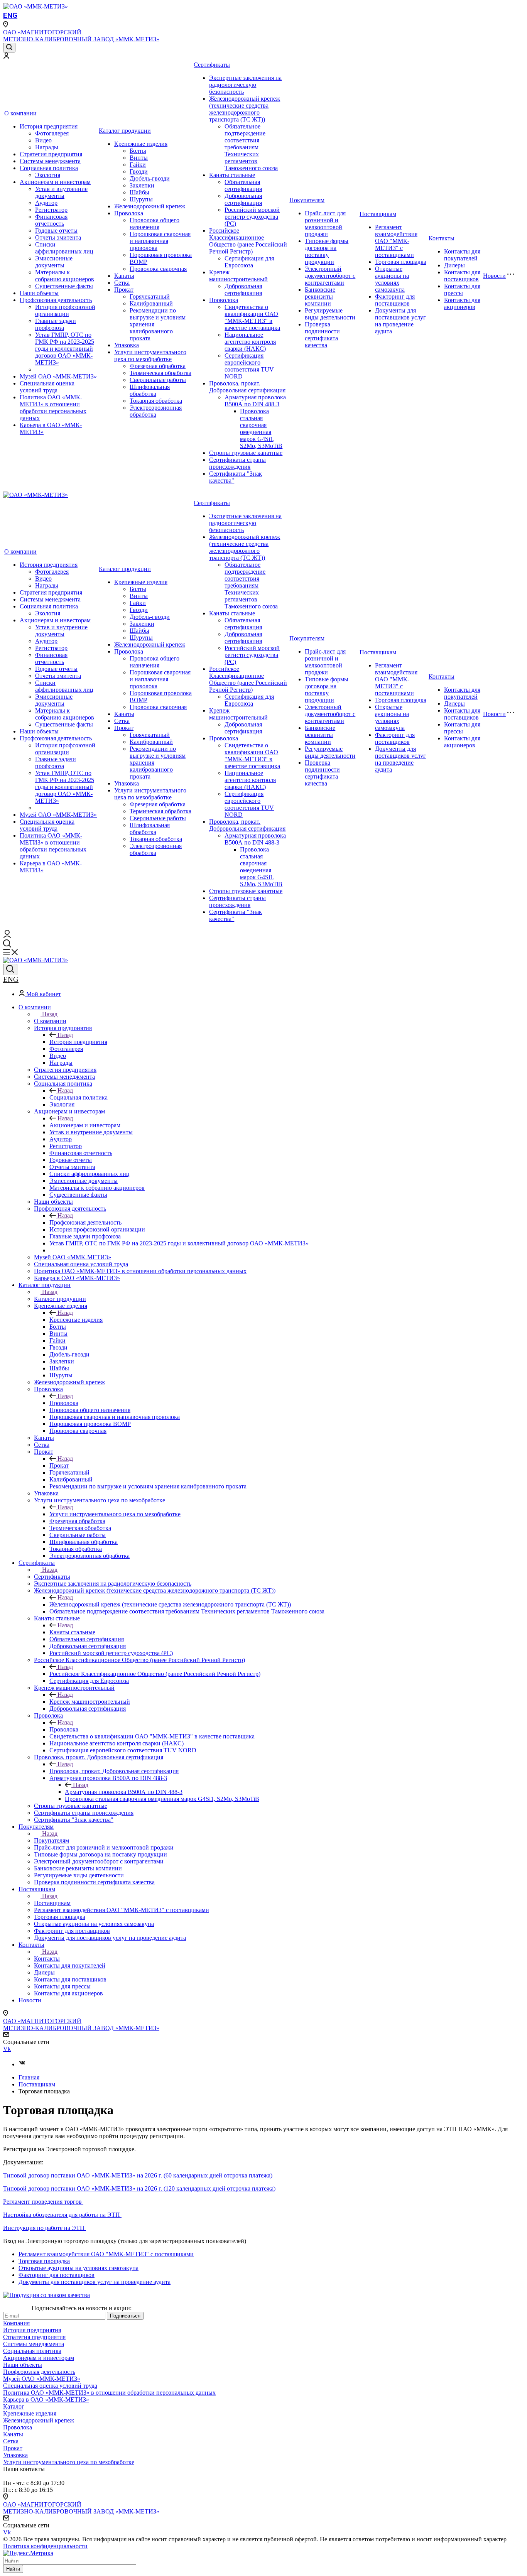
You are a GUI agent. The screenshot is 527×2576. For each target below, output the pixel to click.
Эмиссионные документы (54, 262)
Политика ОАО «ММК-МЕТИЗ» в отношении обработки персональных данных (53, 408)
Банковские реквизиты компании (320, 296)
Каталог (14, 2406)
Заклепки (142, 185)
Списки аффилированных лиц (64, 248)
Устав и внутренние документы (61, 192)
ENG (10, 15)
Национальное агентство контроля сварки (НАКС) (250, 342)
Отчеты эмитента (58, 237)
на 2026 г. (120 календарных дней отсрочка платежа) (205, 2188)
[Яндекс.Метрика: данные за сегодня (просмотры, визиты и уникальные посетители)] (28, 2553)
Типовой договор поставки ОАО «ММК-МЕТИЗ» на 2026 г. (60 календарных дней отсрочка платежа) (138, 2175)
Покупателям (307, 200)
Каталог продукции (125, 131)
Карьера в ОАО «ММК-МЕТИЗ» (46, 2399)
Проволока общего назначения (155, 224)
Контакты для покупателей (462, 255)
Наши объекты (39, 293)
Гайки (138, 165)
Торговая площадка (401, 262)
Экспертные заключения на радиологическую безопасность (245, 85)
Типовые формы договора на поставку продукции (327, 251)
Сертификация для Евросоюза (249, 262)
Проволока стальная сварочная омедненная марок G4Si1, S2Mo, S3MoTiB (261, 428)
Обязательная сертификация (243, 185)
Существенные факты (64, 286)
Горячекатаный (150, 296)
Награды (47, 147)
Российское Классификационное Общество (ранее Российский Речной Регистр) (248, 241)
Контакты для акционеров (462, 303)
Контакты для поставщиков (462, 276)
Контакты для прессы (462, 290)
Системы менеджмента (50, 161)
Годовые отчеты (56, 231)
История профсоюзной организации (65, 310)
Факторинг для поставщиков (395, 300)
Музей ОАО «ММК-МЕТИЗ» (58, 376)
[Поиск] (9, 48)
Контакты (442, 238)
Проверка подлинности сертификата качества (322, 335)
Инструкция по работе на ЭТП (45, 2228)
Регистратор (51, 210)
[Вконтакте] (22, 2064)
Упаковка (127, 345)
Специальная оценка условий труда (47, 387)
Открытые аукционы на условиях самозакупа (392, 279)
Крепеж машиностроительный (238, 276)
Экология (48, 175)
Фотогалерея (52, 133)
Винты (139, 158)
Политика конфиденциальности (45, 2546)
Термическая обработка (160, 373)
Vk (7, 2049)
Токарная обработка (156, 401)
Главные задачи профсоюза (56, 324)
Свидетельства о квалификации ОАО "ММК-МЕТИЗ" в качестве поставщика (252, 317)
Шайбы (139, 192)
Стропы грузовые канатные (246, 453)
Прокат (124, 290)
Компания (16, 2323)
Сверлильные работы (158, 380)
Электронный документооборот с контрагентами (330, 276)
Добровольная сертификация (243, 199)
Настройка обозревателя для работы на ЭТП (62, 2215)
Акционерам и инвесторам (55, 182)
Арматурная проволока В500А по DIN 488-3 (255, 401)
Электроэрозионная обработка (156, 411)
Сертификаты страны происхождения (237, 463)
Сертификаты (212, 65)
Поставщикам (378, 214)
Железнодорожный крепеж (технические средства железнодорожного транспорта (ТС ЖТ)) (245, 109)
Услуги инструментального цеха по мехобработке (150, 356)
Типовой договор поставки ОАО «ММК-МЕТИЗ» (69, 2188)
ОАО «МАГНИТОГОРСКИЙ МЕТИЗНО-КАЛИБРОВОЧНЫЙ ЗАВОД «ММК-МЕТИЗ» (81, 36)
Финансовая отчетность (51, 220)
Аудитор (46, 203)
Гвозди (139, 171)
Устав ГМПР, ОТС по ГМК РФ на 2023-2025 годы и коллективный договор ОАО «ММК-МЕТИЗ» (65, 349)
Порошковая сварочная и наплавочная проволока (160, 241)
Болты (138, 151)
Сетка (122, 283)
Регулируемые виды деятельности (330, 314)
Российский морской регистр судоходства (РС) (252, 217)
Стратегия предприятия (51, 154)
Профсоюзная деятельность (56, 300)
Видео (43, 140)
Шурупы (141, 199)
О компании (20, 113)
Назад (50, 1014)
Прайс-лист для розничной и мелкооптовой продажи (325, 224)
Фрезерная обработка (158, 366)
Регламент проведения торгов (43, 2202)
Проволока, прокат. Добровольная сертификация (247, 387)
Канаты (124, 276)
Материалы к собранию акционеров (65, 276)
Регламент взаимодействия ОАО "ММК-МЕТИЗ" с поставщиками (396, 241)
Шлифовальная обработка (150, 390)
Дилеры (454, 265)
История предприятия (49, 126)
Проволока (129, 213)
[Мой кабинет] (6, 57)
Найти (13, 2569)
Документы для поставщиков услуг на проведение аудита (400, 321)
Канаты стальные (232, 175)
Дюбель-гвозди (150, 178)
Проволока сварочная (158, 269)
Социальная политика (49, 168)
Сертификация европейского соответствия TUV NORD (249, 366)
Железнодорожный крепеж (150, 206)
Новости (494, 276)
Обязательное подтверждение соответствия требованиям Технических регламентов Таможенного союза (251, 147)
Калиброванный (151, 303)
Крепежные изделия (141, 144)
